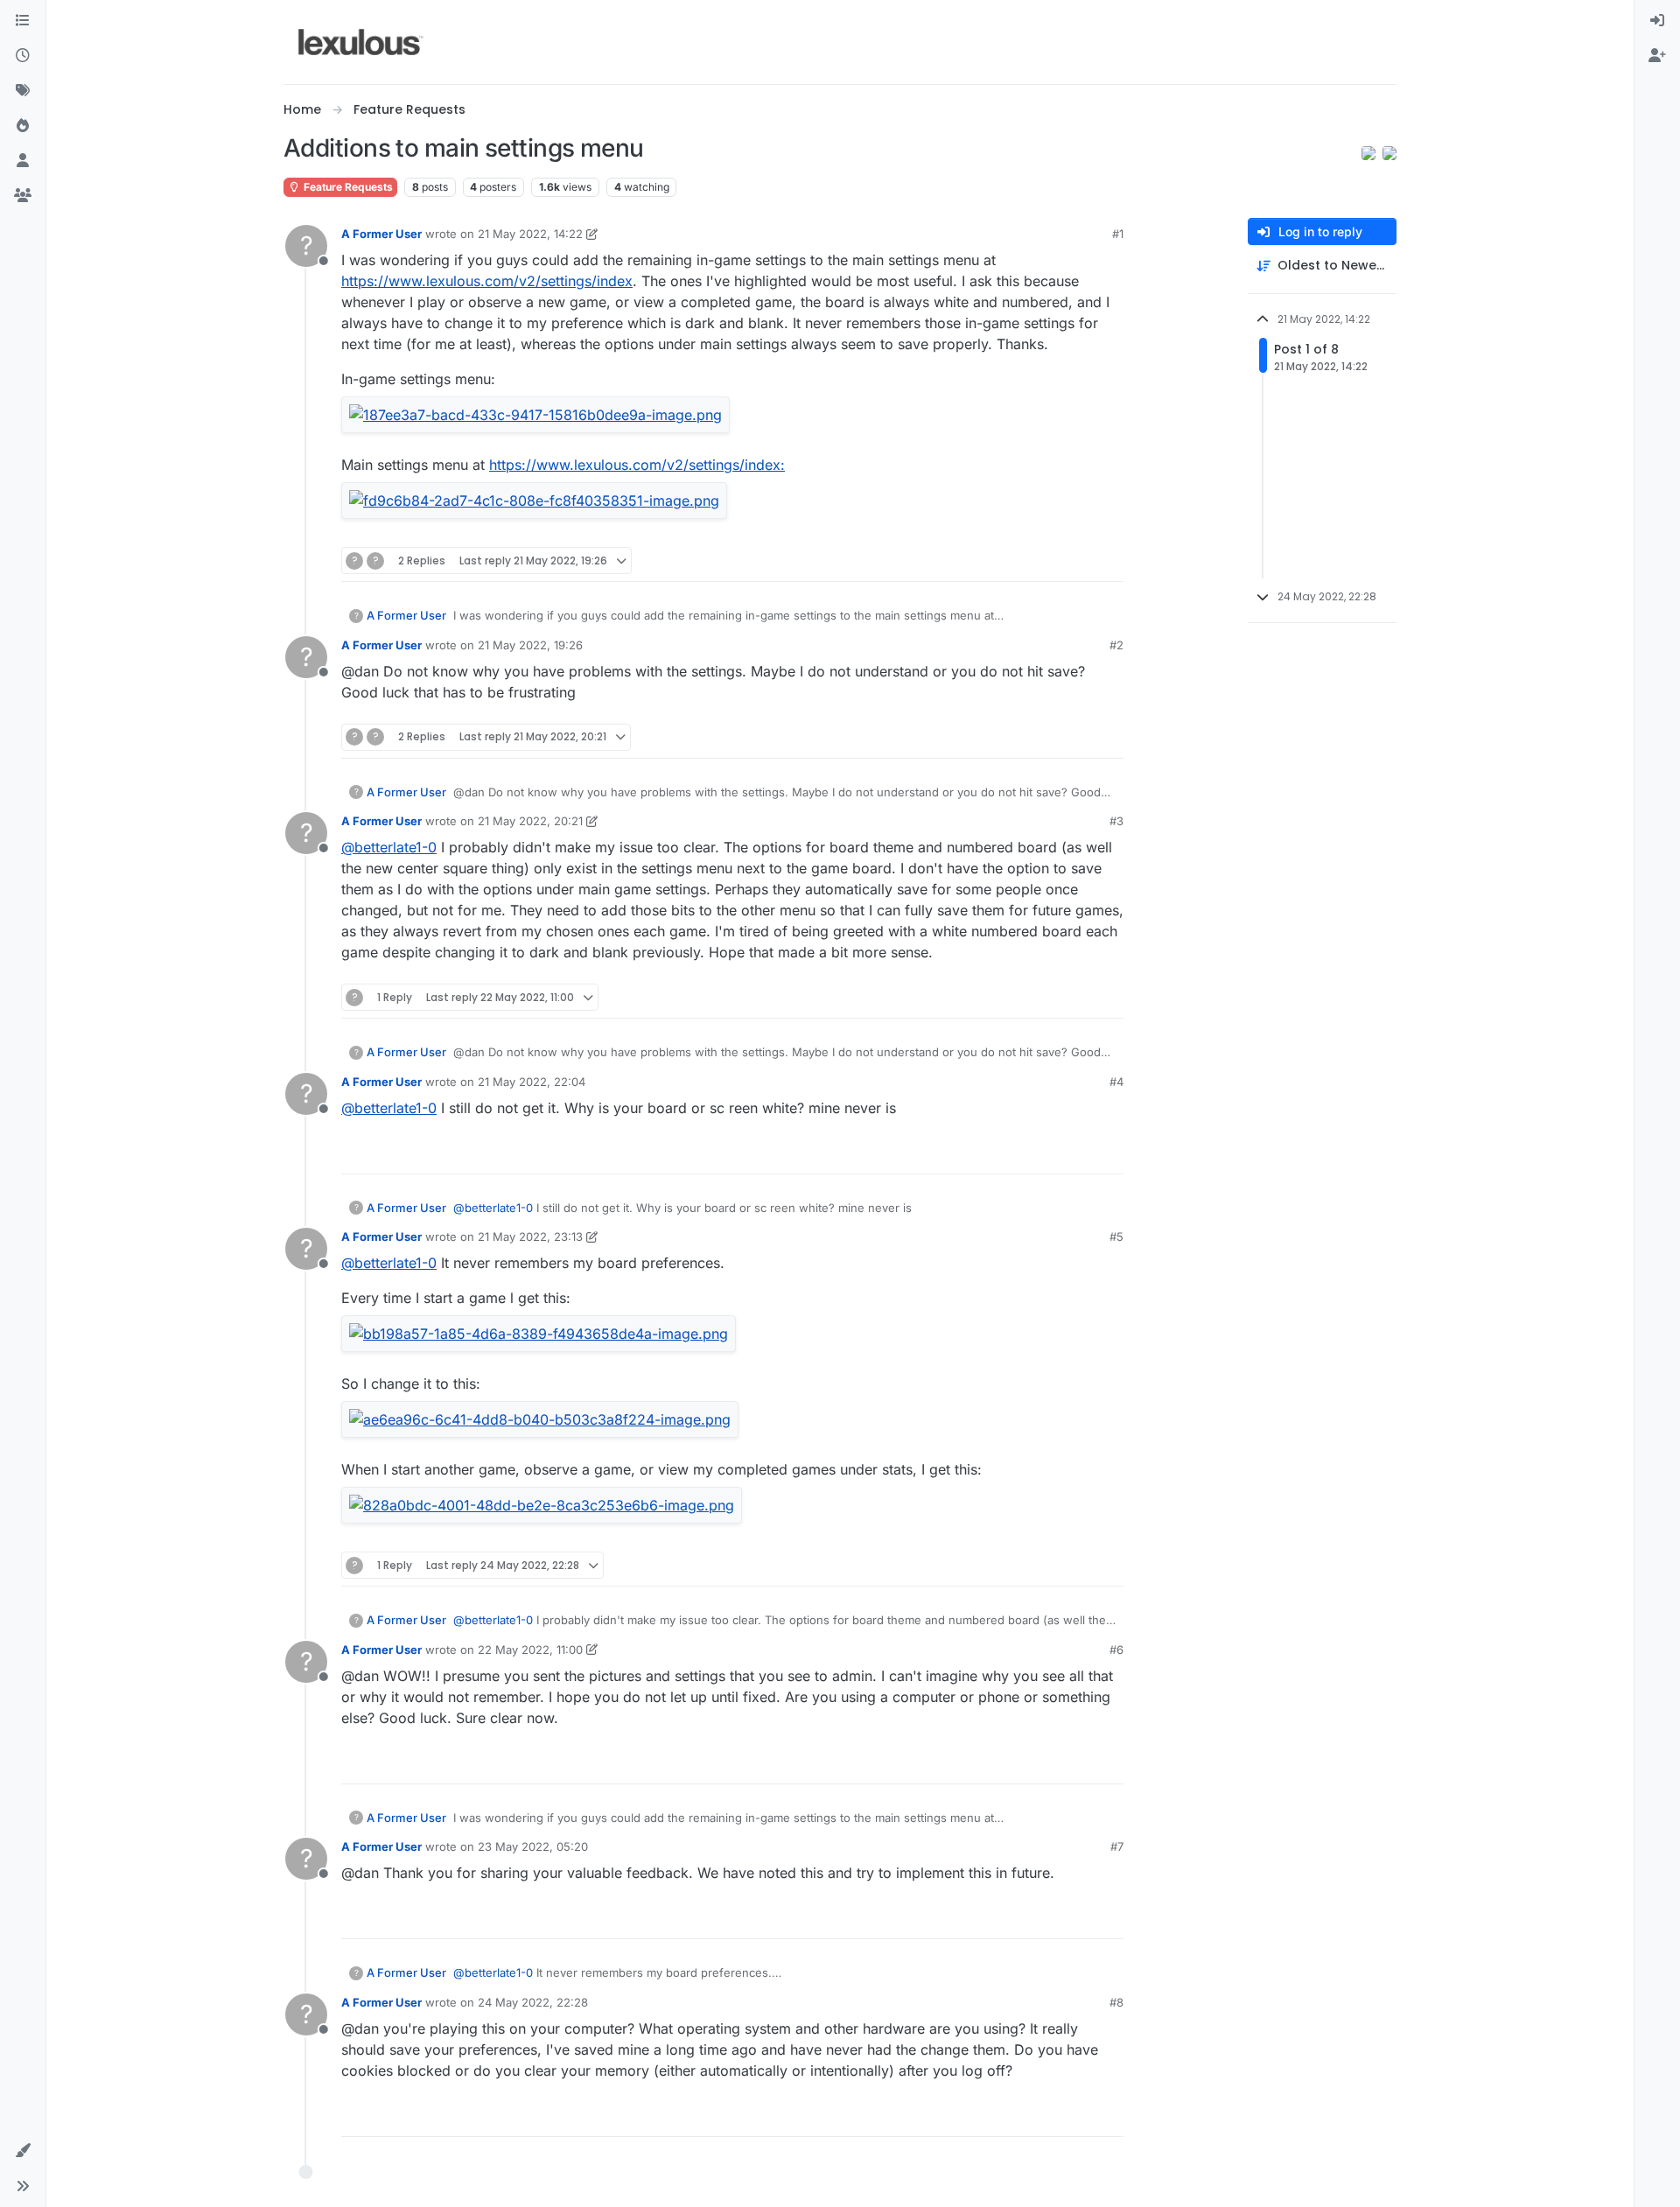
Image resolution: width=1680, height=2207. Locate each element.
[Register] (1657, 56)
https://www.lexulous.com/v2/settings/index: (637, 465)
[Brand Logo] (361, 42)
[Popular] (23, 126)
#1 (1118, 234)
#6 (1116, 1650)
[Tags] (23, 91)
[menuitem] (1657, 21)
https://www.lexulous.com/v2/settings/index (487, 281)
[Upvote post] (1043, 561)
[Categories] (23, 21)
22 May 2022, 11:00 (530, 1650)
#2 (1116, 645)
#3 (1116, 821)
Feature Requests (347, 187)
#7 (1117, 1846)
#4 (1116, 1082)
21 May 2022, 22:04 (532, 1082)
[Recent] (23, 56)
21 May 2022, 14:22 (530, 234)
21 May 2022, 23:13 (530, 1237)
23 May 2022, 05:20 (533, 1846)
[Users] (23, 161)
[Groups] (23, 196)
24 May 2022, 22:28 (533, 2002)
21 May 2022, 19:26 (530, 645)
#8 (1116, 2002)
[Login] (1657, 21)
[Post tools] (1109, 561)
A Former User (381, 234)
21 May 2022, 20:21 (530, 821)
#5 (1116, 1237)
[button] (23, 2151)
